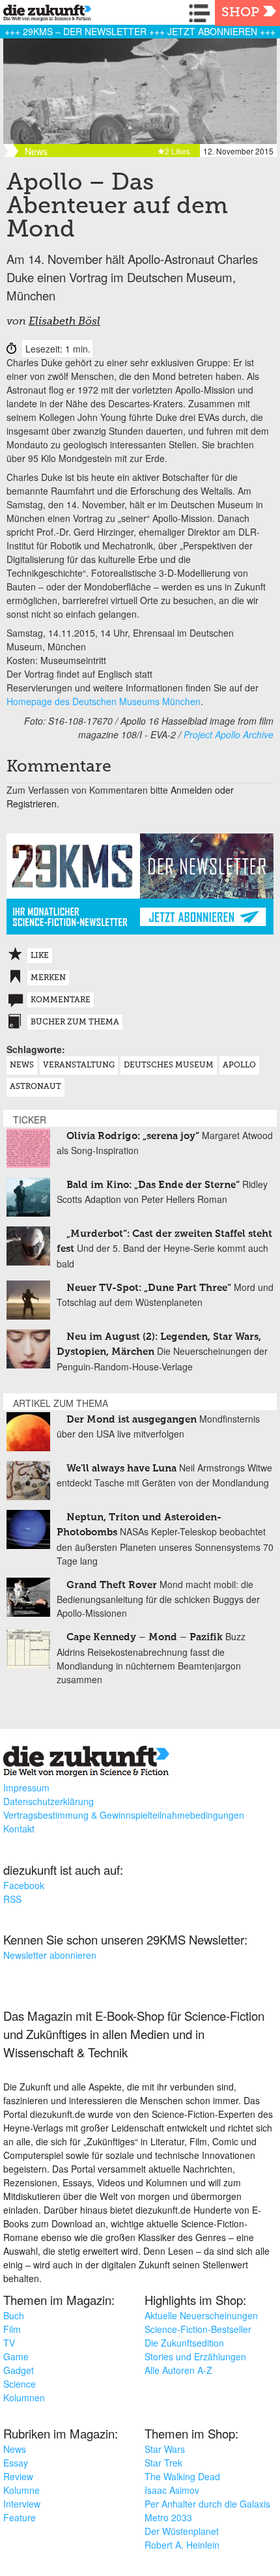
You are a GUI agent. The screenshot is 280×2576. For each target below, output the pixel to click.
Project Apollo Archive (229, 734)
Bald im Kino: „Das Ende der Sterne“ (153, 1185)
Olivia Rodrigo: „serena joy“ (133, 1136)
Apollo (239, 1065)
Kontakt (19, 1829)
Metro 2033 (168, 2517)
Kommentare (61, 1000)
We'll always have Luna (121, 1469)
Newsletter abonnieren (50, 1955)
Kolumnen (24, 2397)
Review (18, 2476)
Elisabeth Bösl (64, 322)
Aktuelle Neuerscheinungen (201, 2315)
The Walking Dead (182, 2476)
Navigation (202, 13)
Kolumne (21, 2490)
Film (12, 2329)
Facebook (24, 1885)
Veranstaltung (79, 1065)
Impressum (26, 1787)
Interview (22, 2504)
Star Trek (163, 2463)
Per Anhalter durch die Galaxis (207, 2504)
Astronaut (35, 1087)
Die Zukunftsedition (184, 2343)
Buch (14, 2315)
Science (20, 2384)
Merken (48, 978)
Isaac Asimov (172, 2490)
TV (9, 2343)
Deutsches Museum (169, 1065)
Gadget (19, 2370)
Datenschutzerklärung (49, 1801)
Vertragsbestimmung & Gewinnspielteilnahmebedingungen (124, 1815)
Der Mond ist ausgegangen (132, 1420)
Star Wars (165, 2449)
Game (16, 2356)
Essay (16, 2463)
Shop (240, 13)
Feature (20, 2517)
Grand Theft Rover (112, 1585)
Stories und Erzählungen (195, 2356)
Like (40, 956)
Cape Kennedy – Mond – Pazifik (145, 1637)
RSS (12, 1899)
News (22, 1065)
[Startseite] (44, 15)
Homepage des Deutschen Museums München (104, 701)
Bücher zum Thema (75, 1022)
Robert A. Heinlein (182, 2545)
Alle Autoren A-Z (178, 2370)
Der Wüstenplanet (182, 2531)
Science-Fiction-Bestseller (198, 2329)
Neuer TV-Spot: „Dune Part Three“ (149, 1288)
